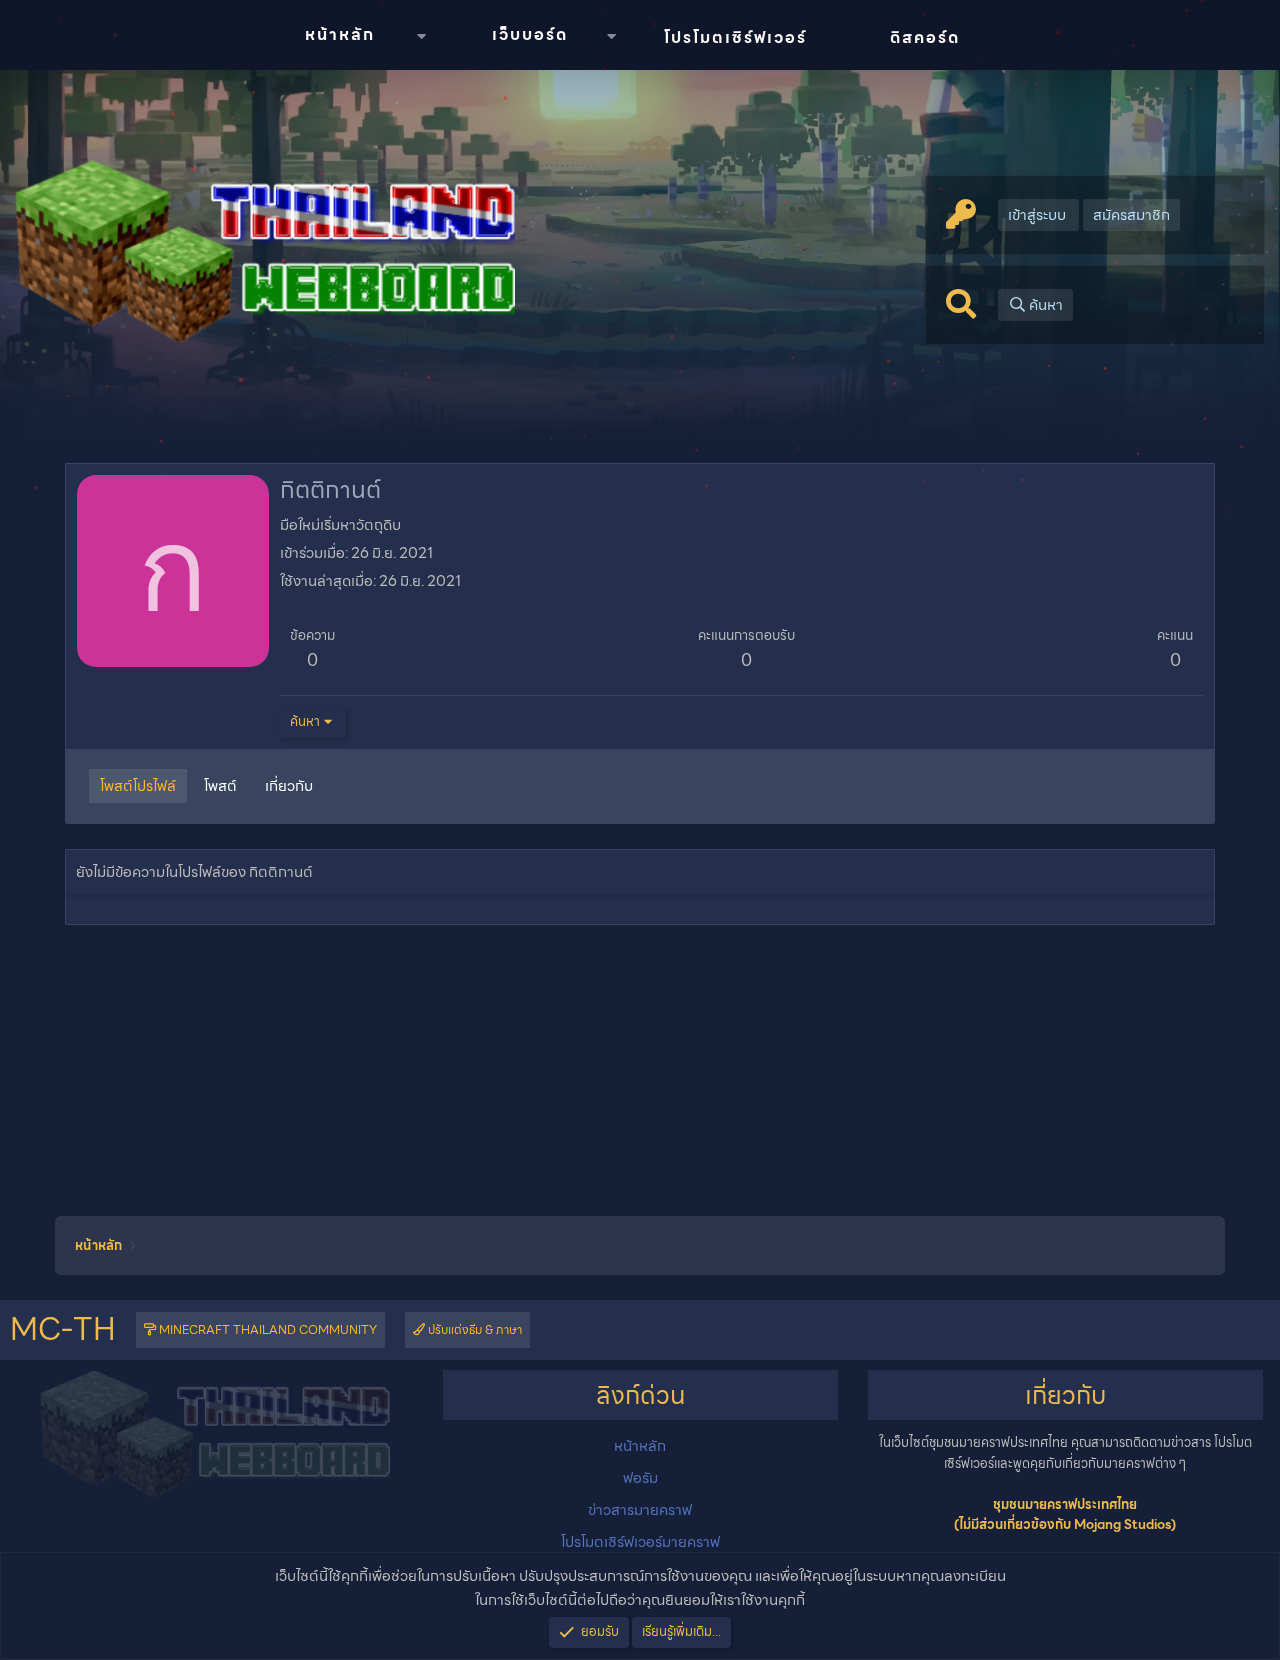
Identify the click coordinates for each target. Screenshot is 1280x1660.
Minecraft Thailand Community (266, 1329)
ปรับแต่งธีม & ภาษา (473, 1329)
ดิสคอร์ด (925, 37)
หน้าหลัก (340, 34)
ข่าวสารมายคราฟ (640, 1510)
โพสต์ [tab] (220, 786)
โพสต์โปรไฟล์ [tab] (138, 786)
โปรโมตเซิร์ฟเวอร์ (735, 37)
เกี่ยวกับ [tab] (289, 786)
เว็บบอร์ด (530, 34)
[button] (421, 36)
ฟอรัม (640, 1478)
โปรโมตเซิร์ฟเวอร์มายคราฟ (640, 1542)
